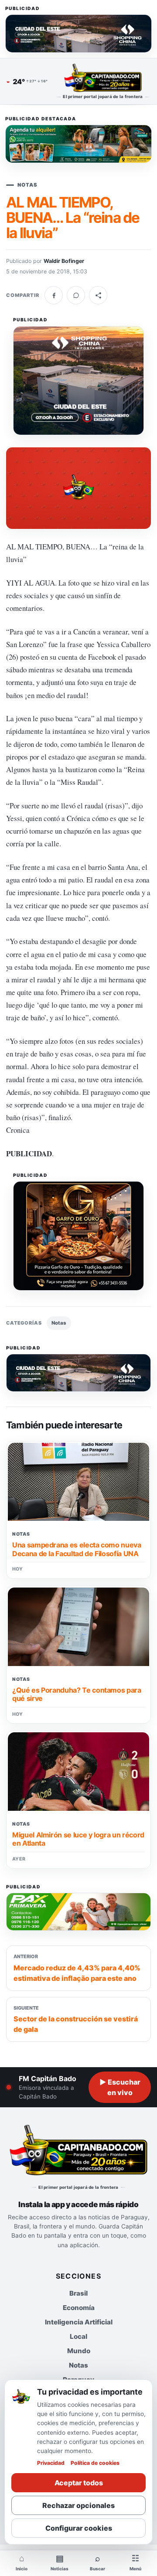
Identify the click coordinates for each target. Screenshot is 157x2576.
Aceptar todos (79, 2483)
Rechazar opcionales (78, 2505)
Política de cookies (95, 2463)
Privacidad (51, 2463)
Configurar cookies (79, 2528)
